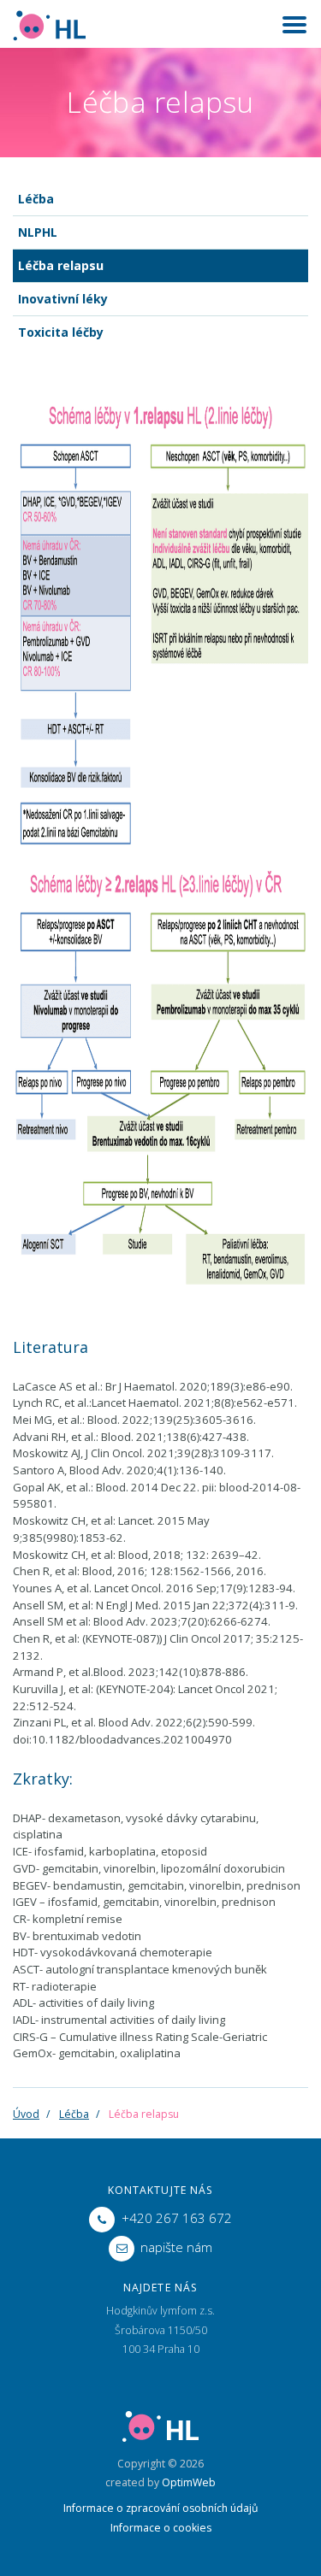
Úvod (26, 2114)
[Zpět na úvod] (49, 24)
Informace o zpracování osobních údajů (160, 2508)
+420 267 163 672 (177, 2218)
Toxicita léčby (61, 332)
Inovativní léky (63, 299)
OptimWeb (189, 2482)
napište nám (176, 2247)
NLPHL (38, 232)
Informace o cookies (161, 2528)
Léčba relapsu (61, 265)
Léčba (36, 199)
